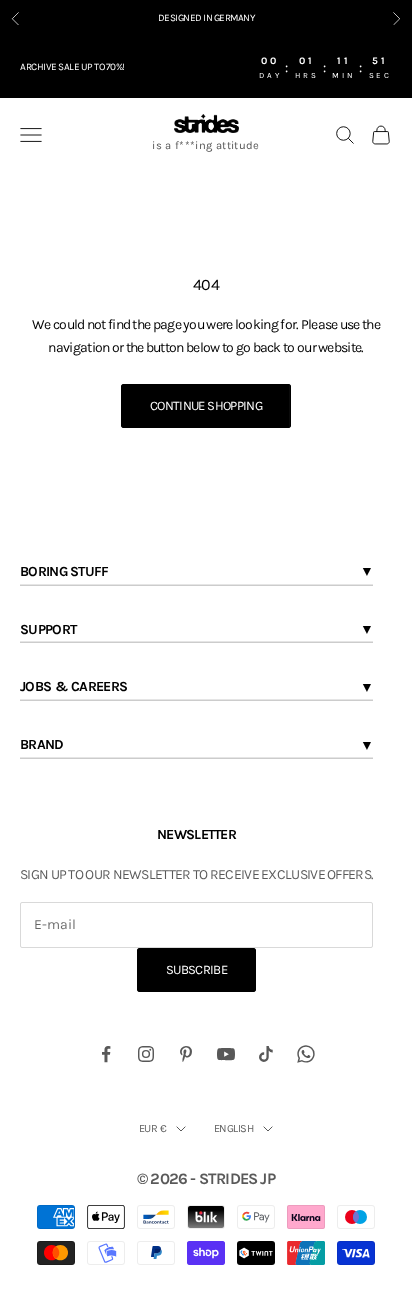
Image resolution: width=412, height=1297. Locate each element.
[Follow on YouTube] (226, 1054)
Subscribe (196, 969)
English (233, 1128)
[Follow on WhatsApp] (306, 1054)
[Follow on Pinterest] (186, 1054)
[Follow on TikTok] (266, 1054)
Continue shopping (206, 405)
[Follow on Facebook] (106, 1054)
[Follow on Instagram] (146, 1054)
